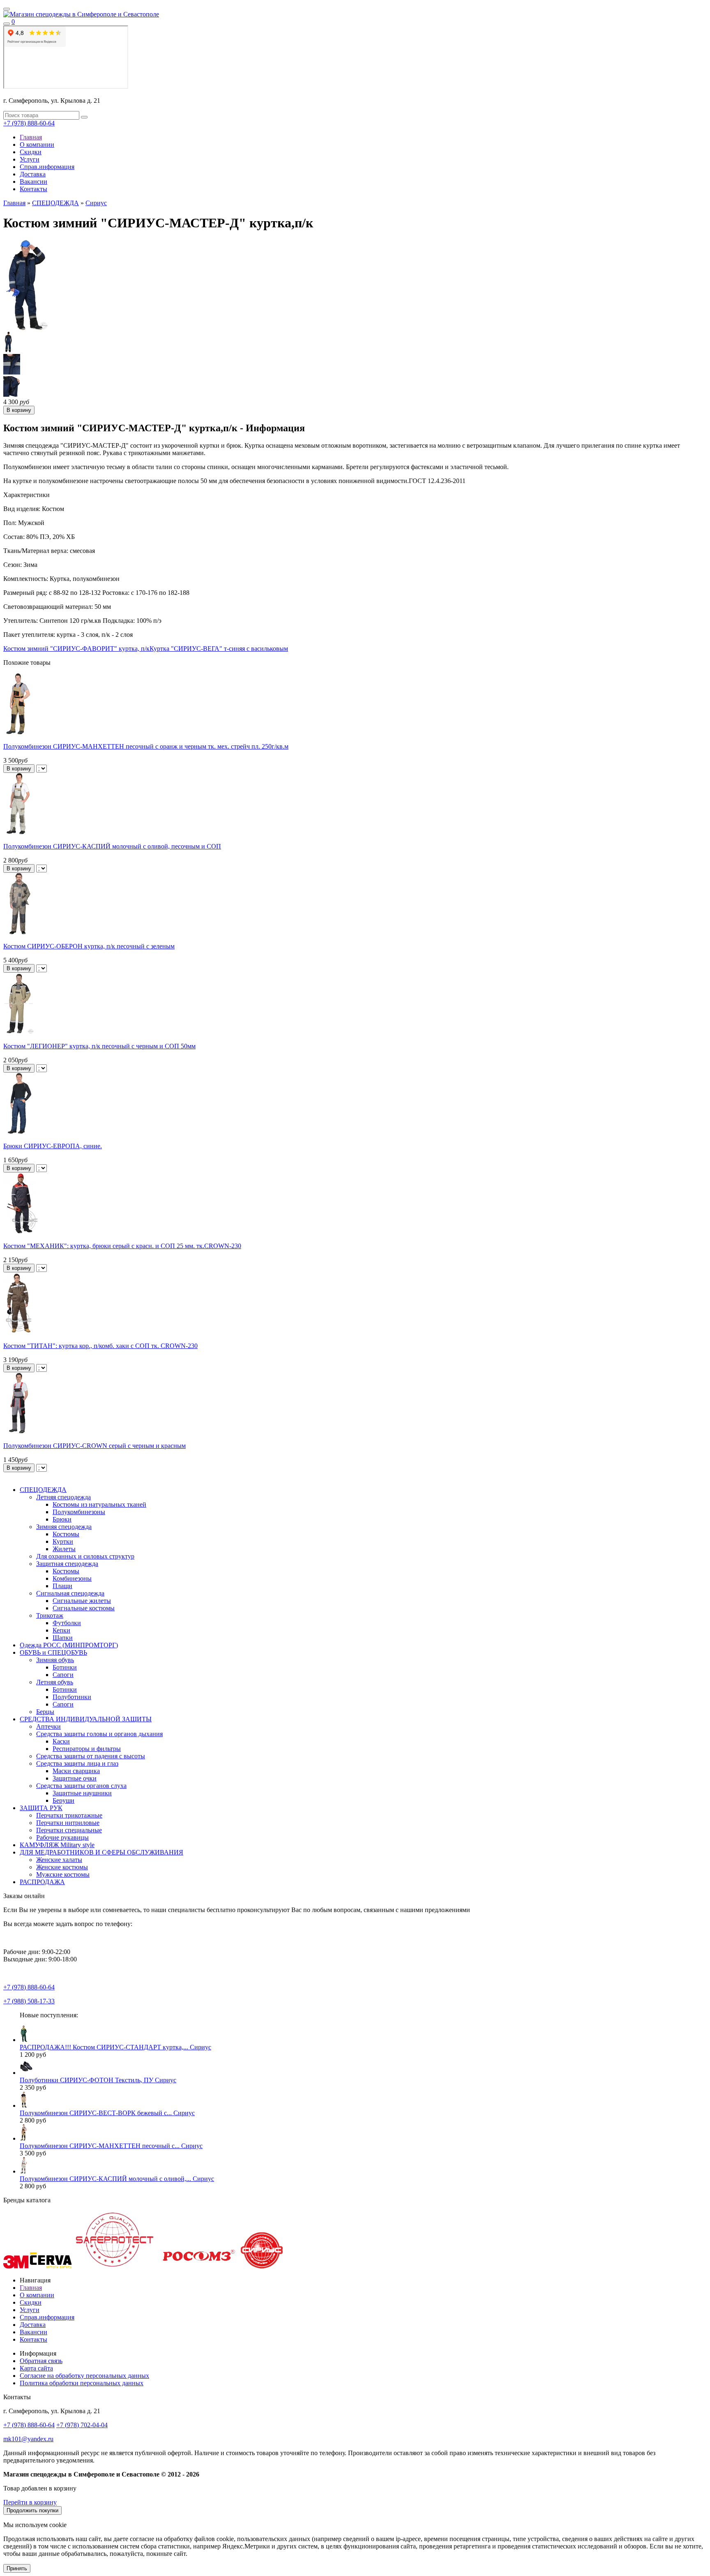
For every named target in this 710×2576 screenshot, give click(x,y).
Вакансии (33, 182)
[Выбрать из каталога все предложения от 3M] (16, 2266)
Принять (17, 2568)
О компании (37, 145)
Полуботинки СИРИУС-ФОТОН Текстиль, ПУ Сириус (98, 2080)
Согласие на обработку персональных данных (84, 2376)
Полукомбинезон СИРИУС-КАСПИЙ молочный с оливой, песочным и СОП (112, 846)
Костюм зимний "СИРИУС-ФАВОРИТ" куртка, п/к (76, 649)
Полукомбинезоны (79, 1512)
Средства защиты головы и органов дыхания (99, 1734)
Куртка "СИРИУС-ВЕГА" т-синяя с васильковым (219, 649)
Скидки (31, 152)
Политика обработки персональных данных (82, 2383)
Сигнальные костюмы (84, 1608)
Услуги (30, 159)
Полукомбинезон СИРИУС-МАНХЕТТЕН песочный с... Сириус (111, 2146)
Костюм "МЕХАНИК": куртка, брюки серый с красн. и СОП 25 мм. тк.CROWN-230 (122, 1246)
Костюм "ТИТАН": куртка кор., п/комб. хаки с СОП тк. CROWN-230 (100, 1346)
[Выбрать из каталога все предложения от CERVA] (51, 2266)
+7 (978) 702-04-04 (82, 2425)
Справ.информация (47, 167)
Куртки (63, 1541)
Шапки (63, 1638)
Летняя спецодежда (63, 1497)
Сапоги (63, 1675)
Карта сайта (36, 2368)
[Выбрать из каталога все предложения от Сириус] (262, 2266)
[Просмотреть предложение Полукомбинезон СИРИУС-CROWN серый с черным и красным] (19, 1432)
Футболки (67, 1623)
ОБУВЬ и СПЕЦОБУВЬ (53, 1652)
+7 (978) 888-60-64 (29, 123)
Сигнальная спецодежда (70, 1593)
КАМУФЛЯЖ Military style (57, 1845)
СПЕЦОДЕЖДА (55, 203)
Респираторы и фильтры (87, 1749)
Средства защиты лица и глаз (77, 1763)
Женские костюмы (62, 1867)
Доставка (33, 174)
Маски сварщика (76, 1771)
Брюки (62, 1519)
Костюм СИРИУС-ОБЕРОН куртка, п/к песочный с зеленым (89, 946)
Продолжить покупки (32, 2510)
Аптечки (48, 1726)
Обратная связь (41, 2361)
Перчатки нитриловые (68, 1823)
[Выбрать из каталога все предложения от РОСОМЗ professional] (198, 2266)
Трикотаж (50, 1615)
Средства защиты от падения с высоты (91, 1756)
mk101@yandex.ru (28, 2439)
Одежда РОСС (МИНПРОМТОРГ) (69, 1645)
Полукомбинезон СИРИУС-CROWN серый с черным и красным (95, 1446)
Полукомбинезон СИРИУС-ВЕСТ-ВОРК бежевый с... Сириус (107, 2113)
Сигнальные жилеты (82, 1601)
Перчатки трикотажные (69, 1815)
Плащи (62, 1586)
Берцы (45, 1712)
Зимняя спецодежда (64, 1527)
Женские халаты (59, 1860)
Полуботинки (72, 1697)
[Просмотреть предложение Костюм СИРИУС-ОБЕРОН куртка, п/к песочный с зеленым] (19, 932)
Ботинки (65, 1667)
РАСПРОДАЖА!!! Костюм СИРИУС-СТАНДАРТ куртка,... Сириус (115, 2047)
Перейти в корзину (30, 2502)
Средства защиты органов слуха (81, 1786)
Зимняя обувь (55, 1660)
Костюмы (66, 1534)
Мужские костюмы (63, 1874)
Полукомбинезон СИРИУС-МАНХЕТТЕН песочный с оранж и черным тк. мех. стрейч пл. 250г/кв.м (146, 746)
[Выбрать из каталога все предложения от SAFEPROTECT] (114, 2266)
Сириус (96, 203)
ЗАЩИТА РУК (41, 1808)
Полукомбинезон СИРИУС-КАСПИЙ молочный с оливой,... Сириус (117, 2179)
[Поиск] (7, 24)
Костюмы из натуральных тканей (99, 1504)
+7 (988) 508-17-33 (29, 2001)
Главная (31, 137)
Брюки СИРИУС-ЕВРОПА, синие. (53, 1146)
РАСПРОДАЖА (42, 1882)
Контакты (33, 189)
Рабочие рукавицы (62, 1837)
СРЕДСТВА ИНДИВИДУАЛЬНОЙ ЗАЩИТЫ (86, 1719)
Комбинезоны (72, 1578)
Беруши (63, 1800)
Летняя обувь (55, 1682)
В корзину (19, 769)
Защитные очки (75, 1778)
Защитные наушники (82, 1793)
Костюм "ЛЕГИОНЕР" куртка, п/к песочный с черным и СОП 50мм (99, 1046)
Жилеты (64, 1549)
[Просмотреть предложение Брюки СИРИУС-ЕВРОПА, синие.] (19, 1132)
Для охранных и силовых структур (85, 1556)
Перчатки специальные (69, 1830)
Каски (61, 1741)
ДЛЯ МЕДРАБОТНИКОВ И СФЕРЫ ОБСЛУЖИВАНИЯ (101, 1852)
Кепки (61, 1630)
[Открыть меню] (7, 9)
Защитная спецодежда (67, 1564)
